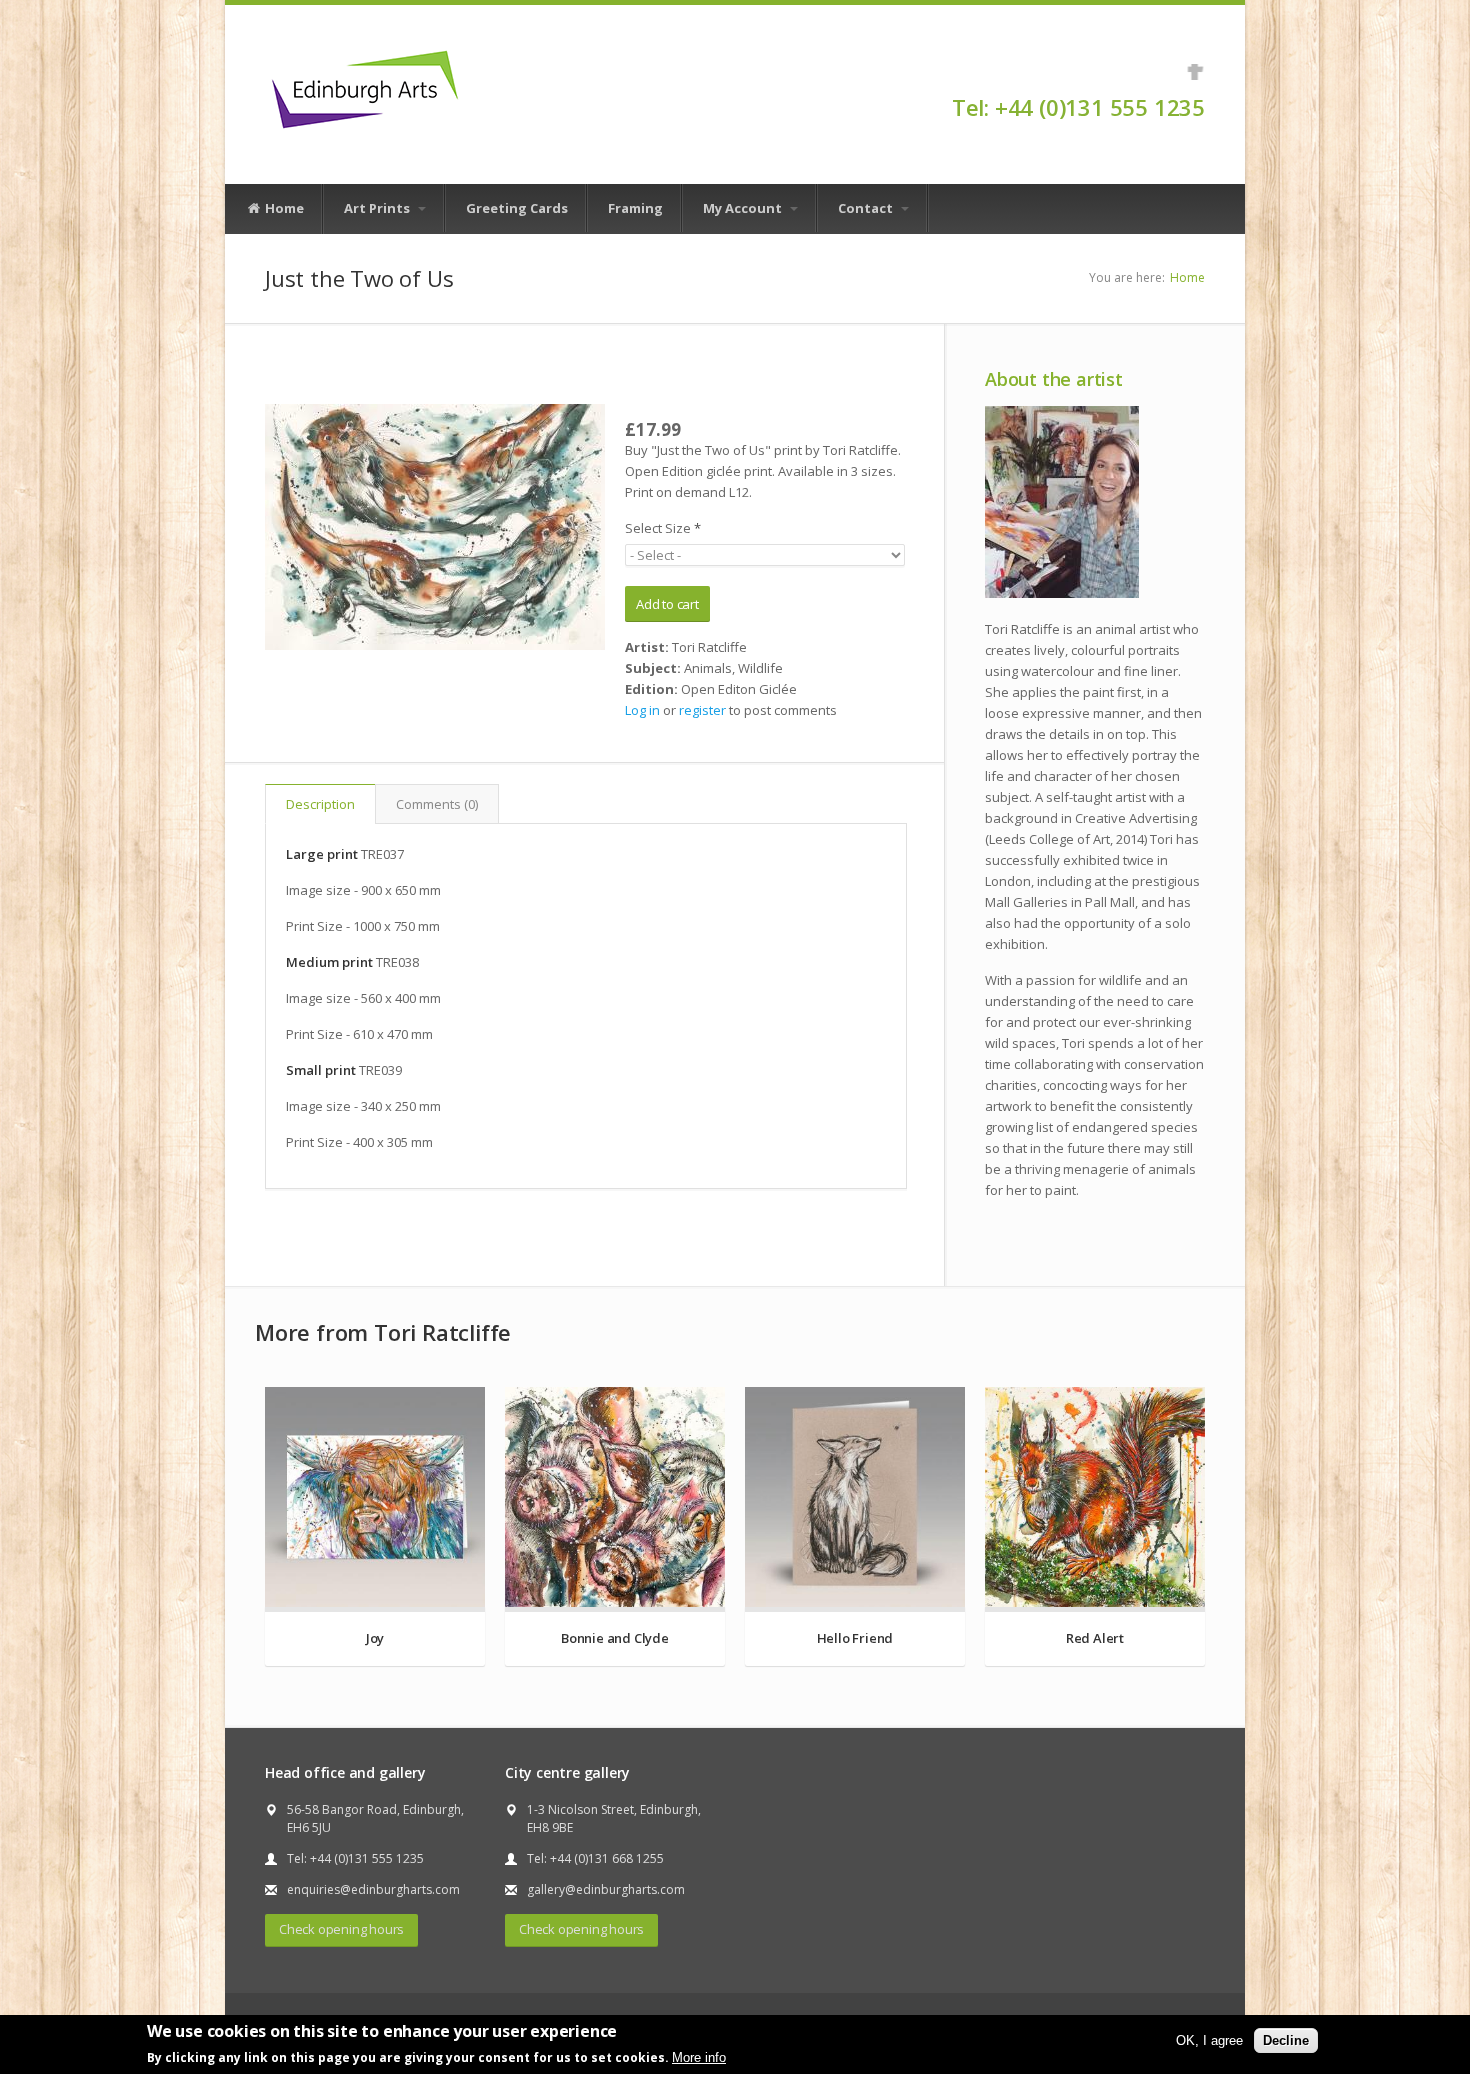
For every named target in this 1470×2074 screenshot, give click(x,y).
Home (283, 208)
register (702, 710)
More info (699, 2057)
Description (320, 804)
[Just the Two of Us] (435, 527)
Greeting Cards (517, 208)
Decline (1286, 2040)
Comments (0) (437, 804)
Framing (635, 208)
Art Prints (378, 208)
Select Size (663, 528)
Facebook (1195, 72)
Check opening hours (341, 1929)
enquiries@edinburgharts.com (373, 1889)
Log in (642, 710)
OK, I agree (1209, 2040)
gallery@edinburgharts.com (606, 1889)
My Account (744, 208)
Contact (867, 208)
